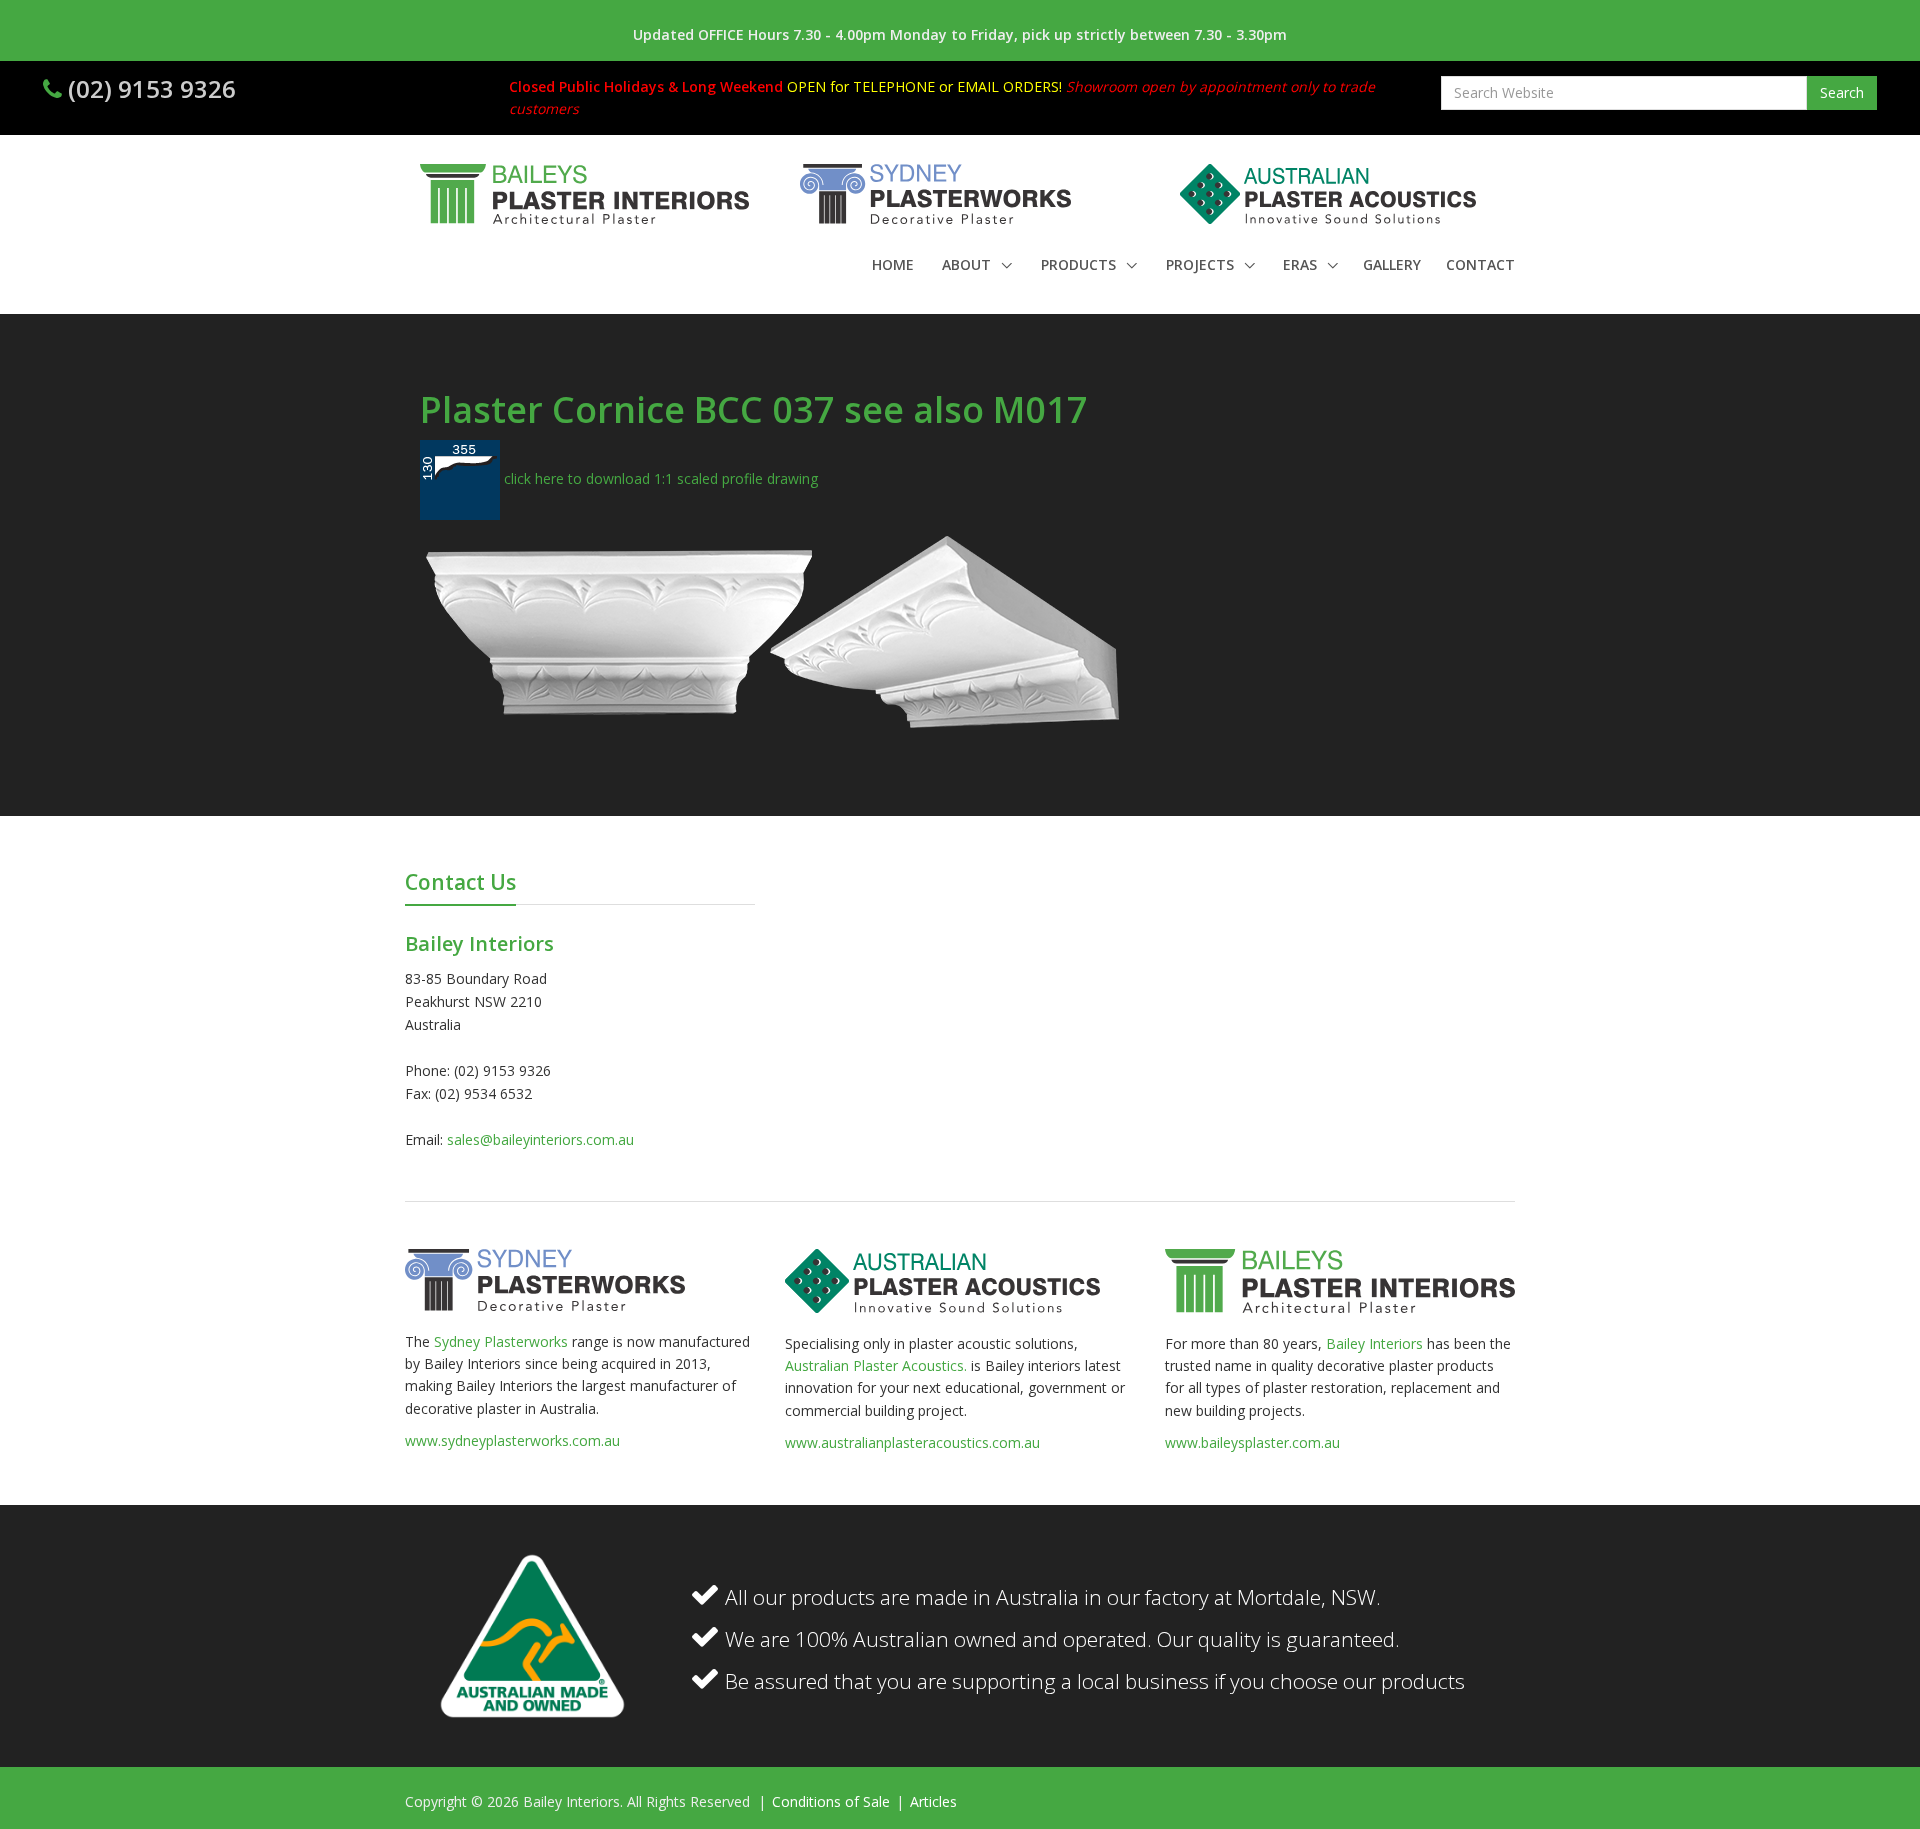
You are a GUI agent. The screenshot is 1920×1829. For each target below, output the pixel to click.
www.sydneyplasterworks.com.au (512, 1440)
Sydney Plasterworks (503, 1341)
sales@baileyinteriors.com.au (540, 1139)
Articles (933, 1801)
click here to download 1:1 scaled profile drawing (659, 478)
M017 (1040, 409)
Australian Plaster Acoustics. (876, 1365)
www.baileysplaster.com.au (1252, 1442)
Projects (1202, 264)
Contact (1480, 264)
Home (893, 264)
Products (1080, 264)
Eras (1302, 264)
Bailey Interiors (1374, 1343)
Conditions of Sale (833, 1801)
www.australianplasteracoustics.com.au (912, 1442)
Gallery (1392, 264)
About (968, 264)
